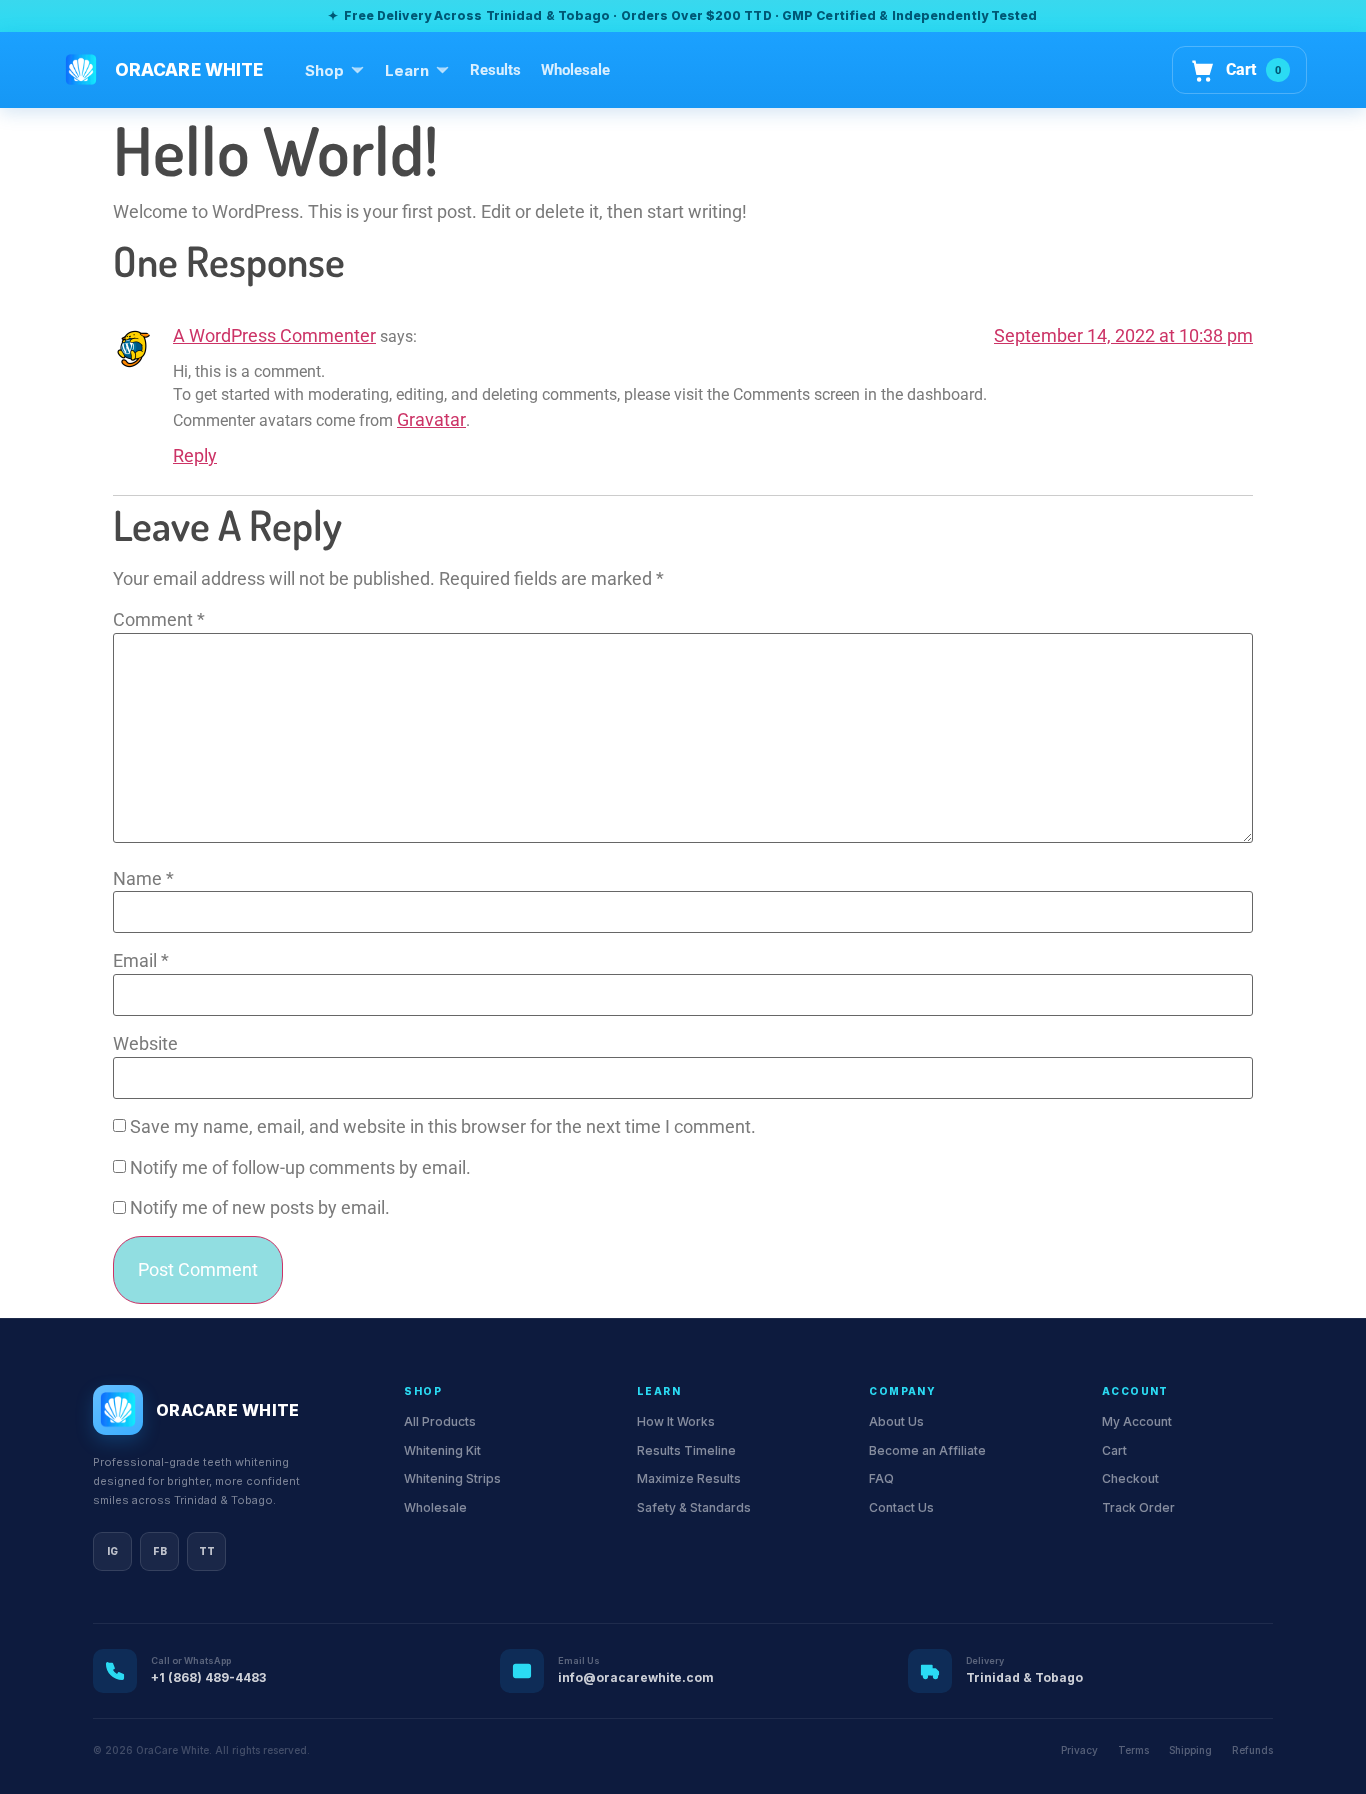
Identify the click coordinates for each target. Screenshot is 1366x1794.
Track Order (1138, 1507)
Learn (407, 70)
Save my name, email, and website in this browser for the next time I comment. (443, 1128)
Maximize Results (689, 1478)
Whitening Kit (442, 1450)
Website (145, 1045)
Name (143, 880)
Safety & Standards (694, 1507)
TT (207, 1551)
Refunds (1252, 1750)
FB (160, 1551)
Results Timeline (686, 1450)
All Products (440, 1421)
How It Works (676, 1421)
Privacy (1079, 1750)
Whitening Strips (452, 1478)
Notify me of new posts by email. (260, 1209)
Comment (159, 621)
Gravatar (431, 420)
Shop (324, 70)
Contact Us (901, 1507)
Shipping (1190, 1750)
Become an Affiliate (927, 1450)
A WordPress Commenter (274, 336)
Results (495, 70)
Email (141, 962)
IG (112, 1551)
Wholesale (575, 70)
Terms (1133, 1750)
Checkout (1130, 1478)
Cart (1114, 1450)
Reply (195, 456)
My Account (1137, 1421)
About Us (896, 1421)
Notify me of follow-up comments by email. (300, 1169)
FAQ (881, 1478)
